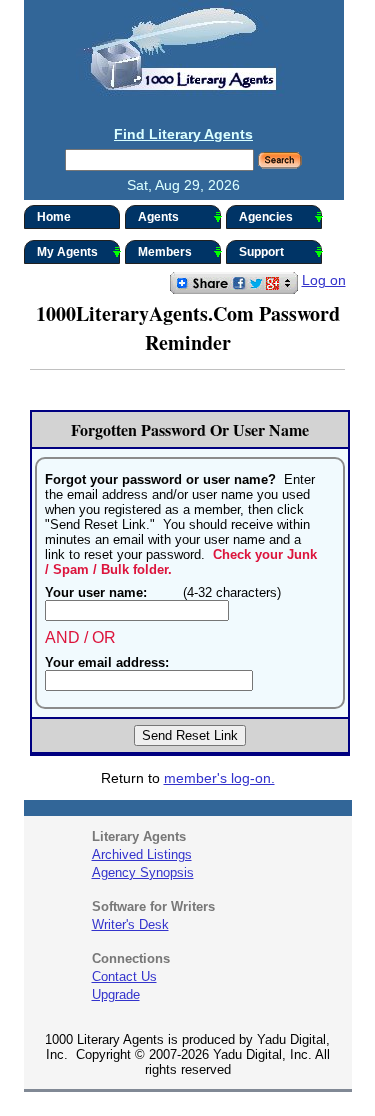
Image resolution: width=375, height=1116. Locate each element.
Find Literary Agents (183, 134)
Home (54, 217)
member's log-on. (219, 778)
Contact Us (124, 976)
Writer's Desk (130, 924)
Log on (324, 280)
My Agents (67, 252)
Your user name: (96, 592)
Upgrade (116, 994)
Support (261, 252)
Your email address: (107, 662)
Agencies (266, 217)
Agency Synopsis (143, 872)
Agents (158, 217)
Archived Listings (142, 854)
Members (165, 252)
